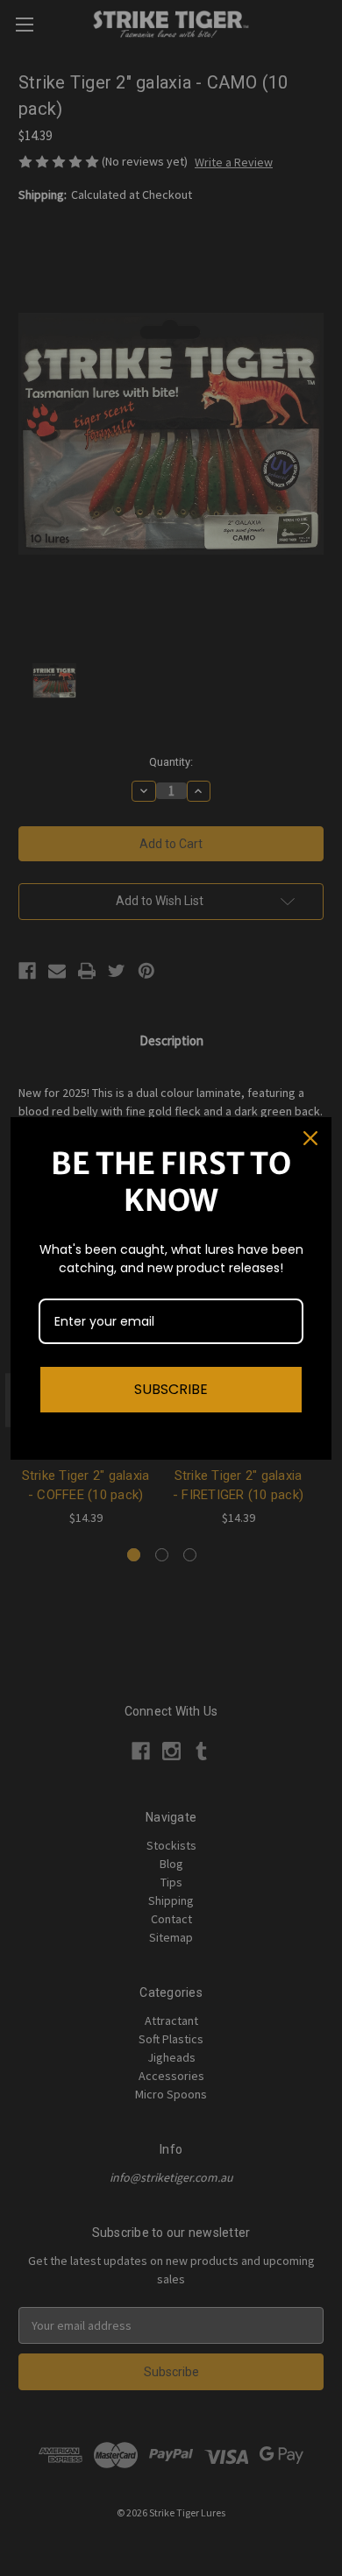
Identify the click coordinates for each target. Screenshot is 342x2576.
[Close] (310, 1138)
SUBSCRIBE (171, 1389)
